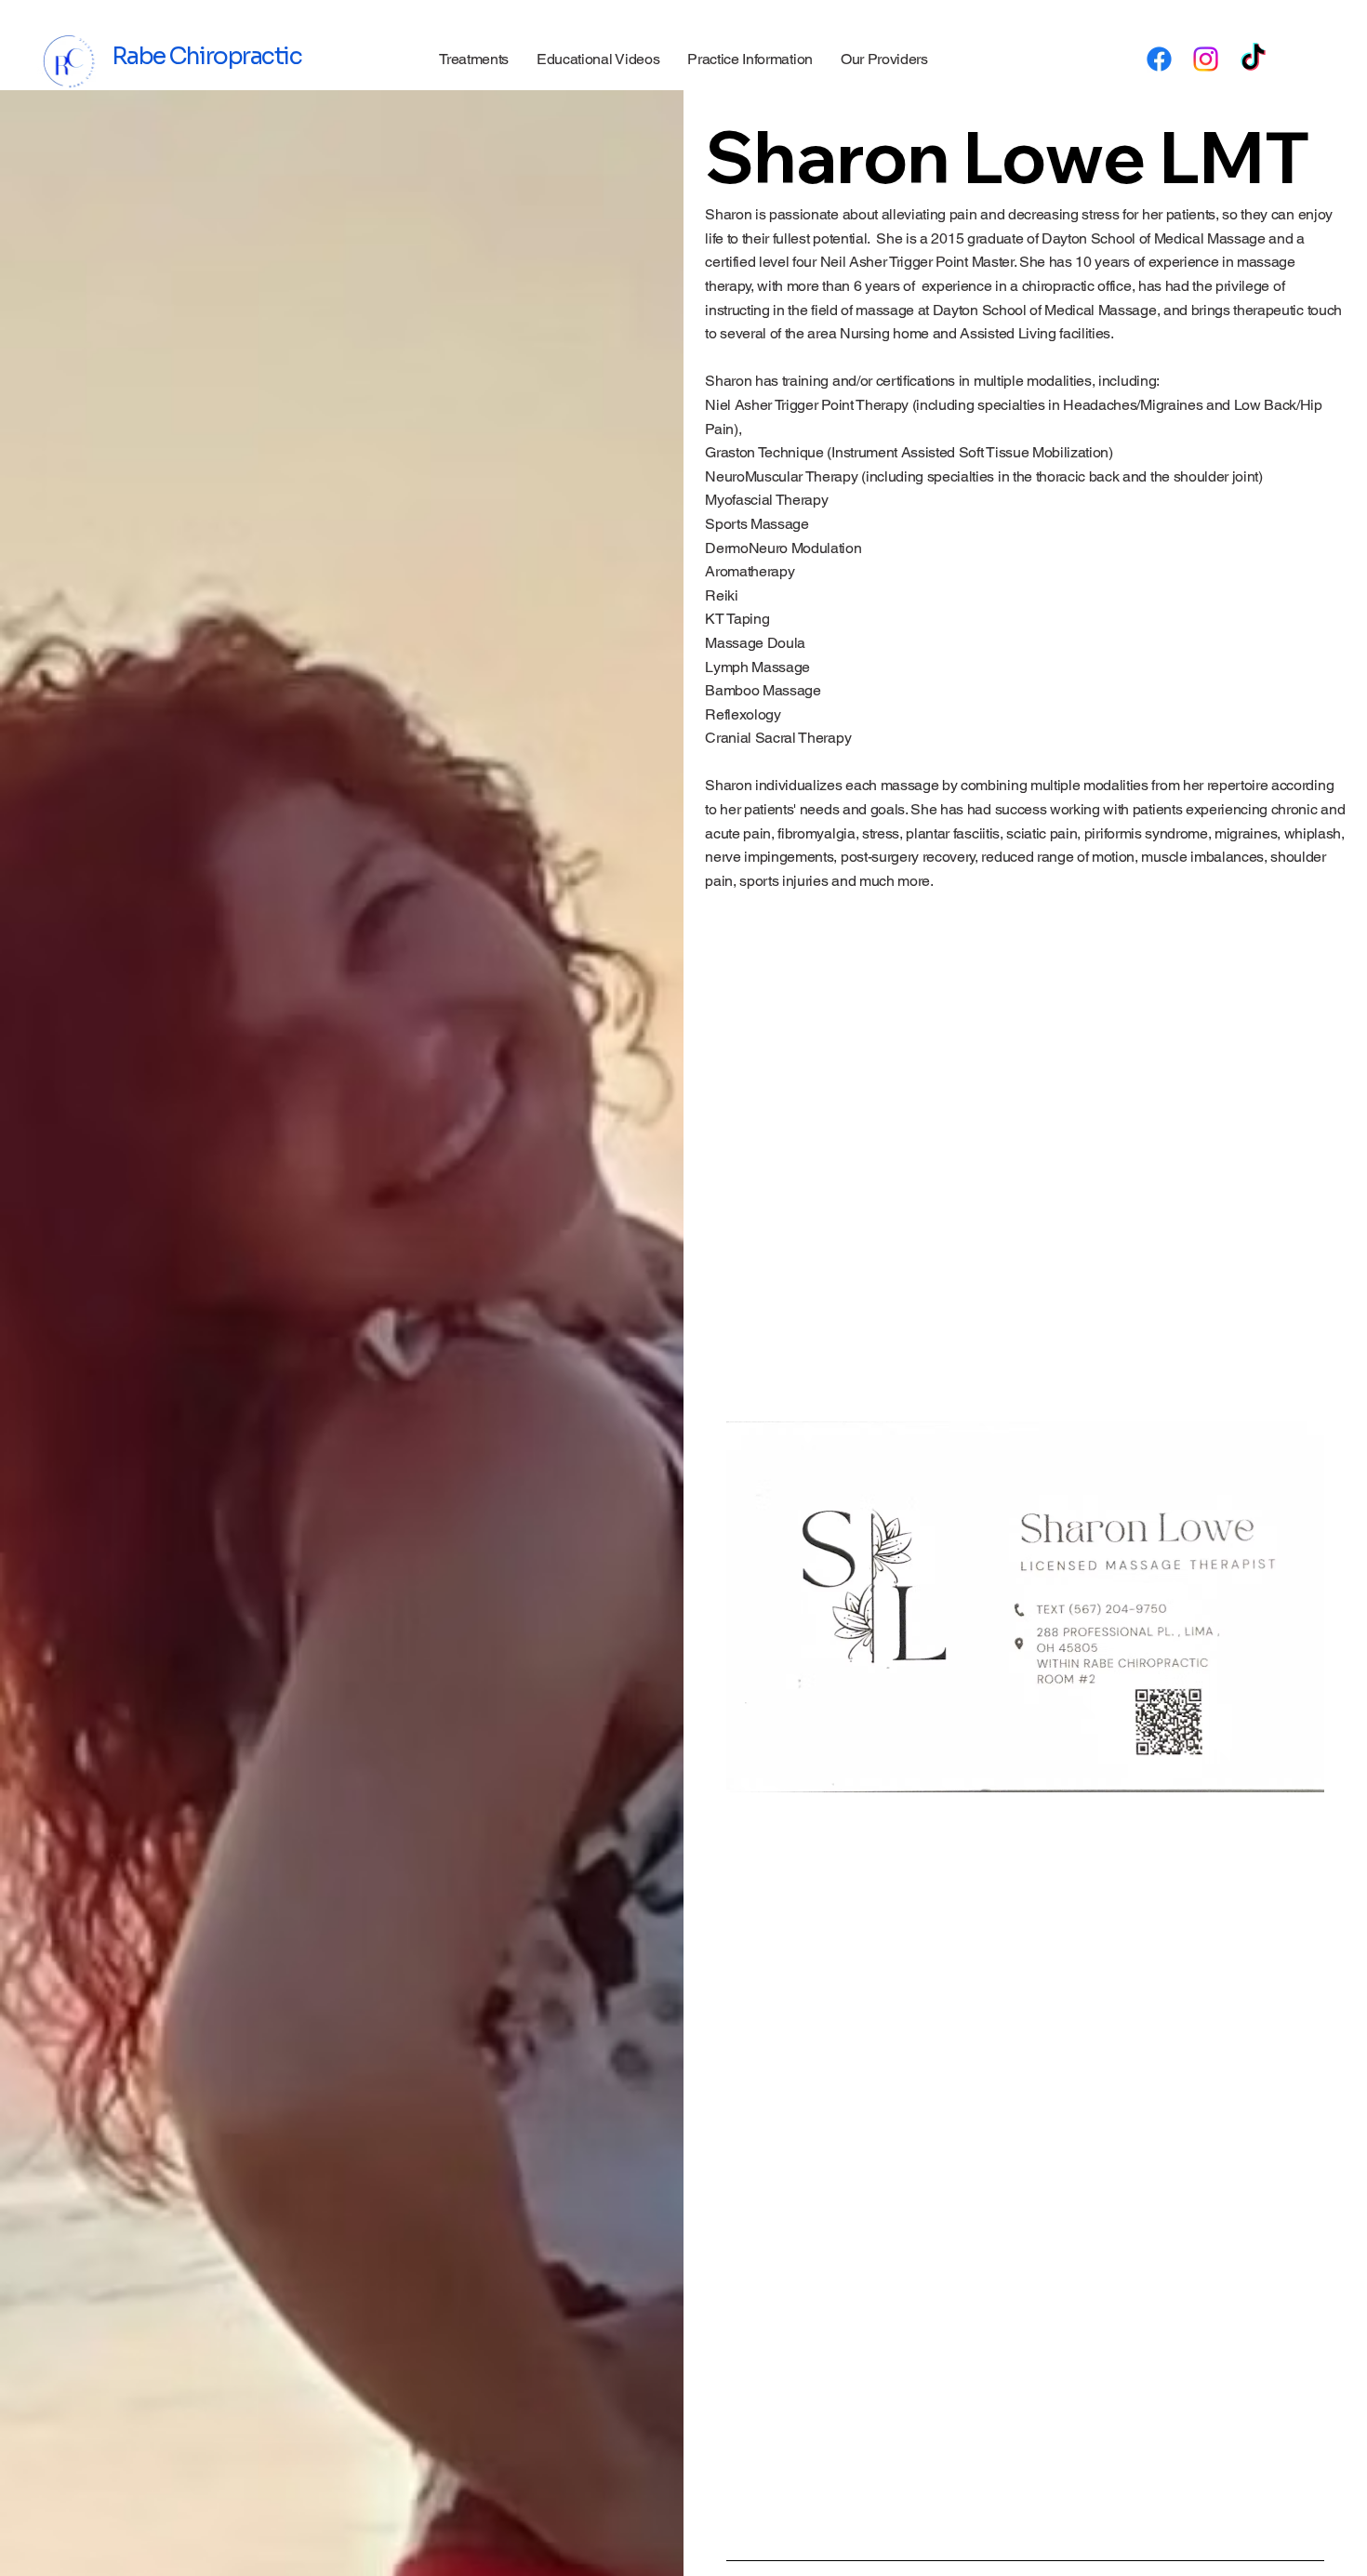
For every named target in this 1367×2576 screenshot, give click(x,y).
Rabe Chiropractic (207, 56)
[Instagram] (1206, 59)
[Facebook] (1159, 59)
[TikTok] (1253, 59)
